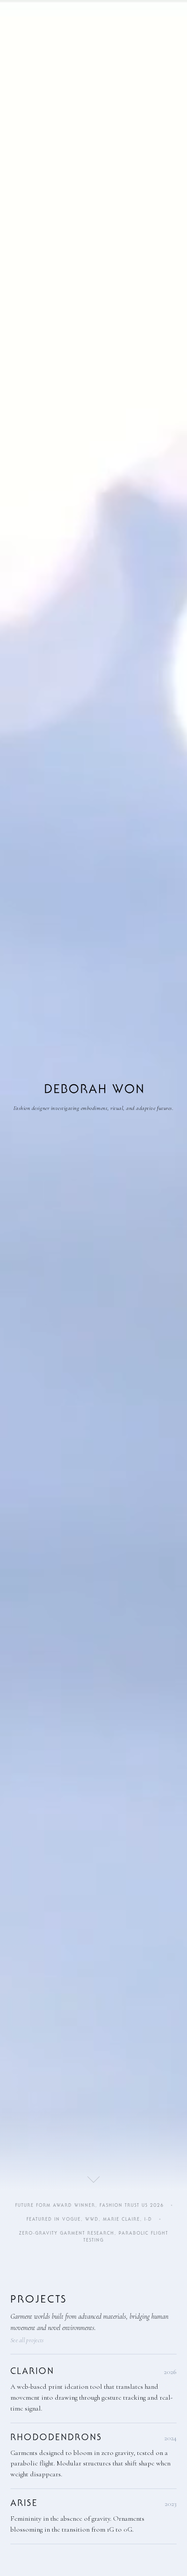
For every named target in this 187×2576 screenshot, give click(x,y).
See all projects (27, 2340)
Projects (39, 2299)
